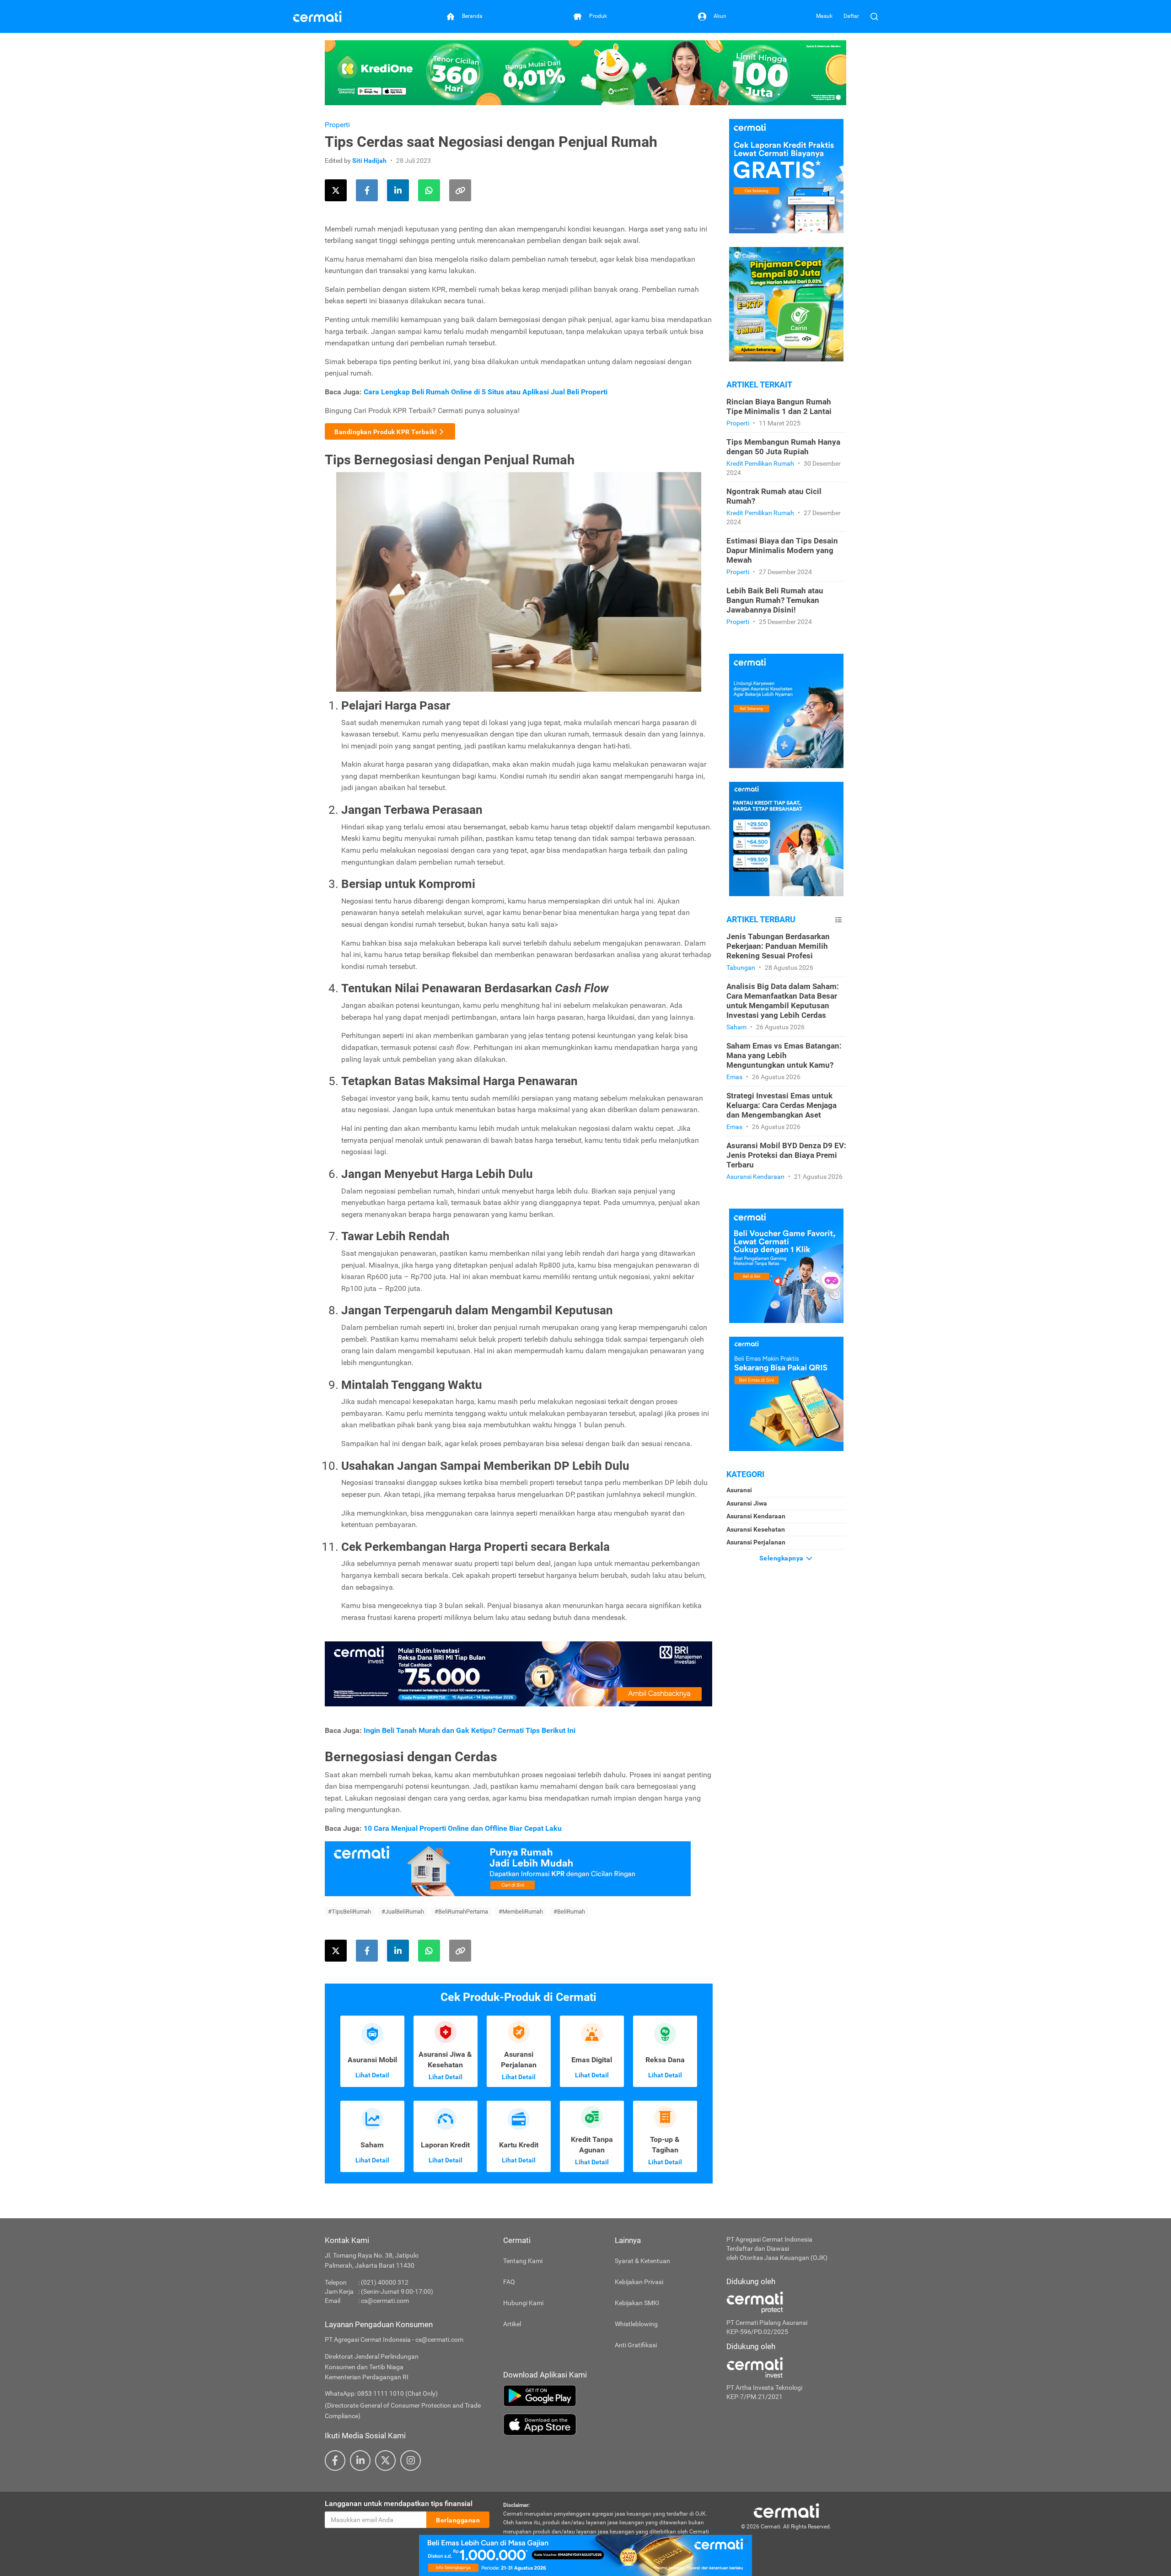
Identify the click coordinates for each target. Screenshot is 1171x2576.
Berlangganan (458, 2520)
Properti (337, 125)
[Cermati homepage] (786, 2510)
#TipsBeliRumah (349, 1912)
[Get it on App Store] (608, 2425)
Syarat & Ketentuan (642, 2261)
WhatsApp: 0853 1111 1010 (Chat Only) (381, 2393)
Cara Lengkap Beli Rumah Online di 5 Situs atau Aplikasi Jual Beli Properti (486, 392)
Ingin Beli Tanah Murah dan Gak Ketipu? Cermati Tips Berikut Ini (470, 1730)
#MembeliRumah (521, 1912)
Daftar (851, 16)
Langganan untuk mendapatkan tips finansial (399, 2503)
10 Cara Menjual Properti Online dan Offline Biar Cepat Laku (463, 1828)
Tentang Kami (523, 2261)
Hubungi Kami (523, 2303)
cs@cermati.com (385, 2301)
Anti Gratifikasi (636, 2345)
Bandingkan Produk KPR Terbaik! (386, 432)
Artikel (512, 2324)
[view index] (838, 920)
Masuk (824, 16)
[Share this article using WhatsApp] (429, 190)
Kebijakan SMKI (637, 2303)
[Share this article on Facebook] (367, 190)
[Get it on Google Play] (608, 2396)
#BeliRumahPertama (461, 1912)
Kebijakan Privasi (639, 2282)
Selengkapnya (782, 1558)
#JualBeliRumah (403, 1912)
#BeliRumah (569, 1912)
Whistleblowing (636, 2324)
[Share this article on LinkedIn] (398, 190)
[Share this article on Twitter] (336, 190)
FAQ (509, 2282)
